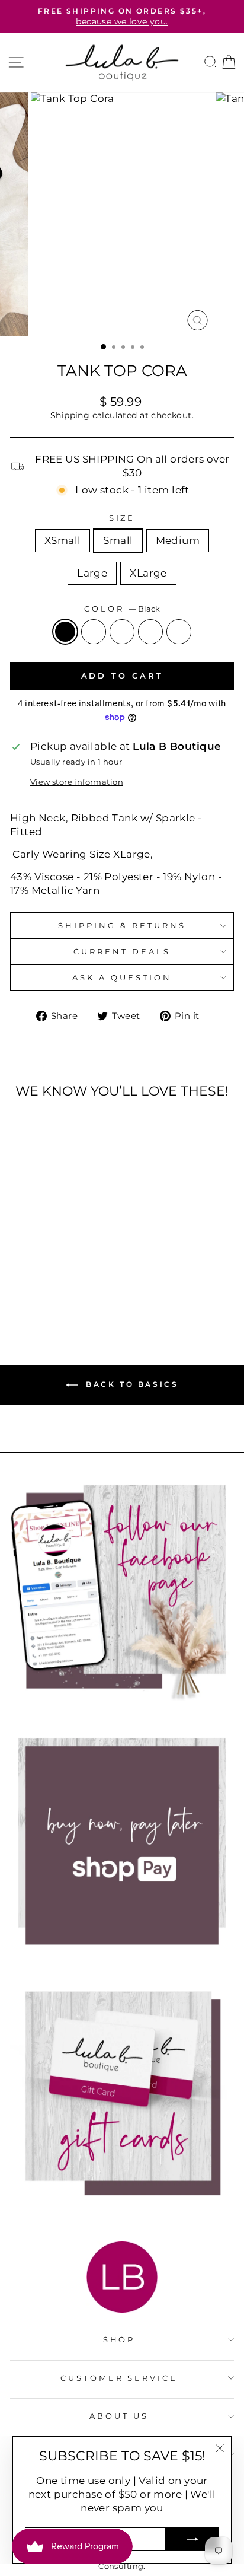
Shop (119, 2339)
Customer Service (119, 2378)
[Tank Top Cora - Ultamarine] (80, 1280)
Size (122, 518)
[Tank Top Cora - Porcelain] (39, 1280)
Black (65, 632)
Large (92, 573)
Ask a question (122, 977)
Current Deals (122, 951)
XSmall (62, 540)
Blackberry (122, 632)
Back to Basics (131, 1384)
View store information (77, 782)
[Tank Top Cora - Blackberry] (52, 1280)
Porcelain (94, 632)
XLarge (148, 573)
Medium (178, 540)
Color (122, 609)
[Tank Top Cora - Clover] (66, 1280)
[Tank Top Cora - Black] (25, 1280)
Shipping (70, 415)
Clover (150, 632)
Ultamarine (179, 632)
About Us (119, 2416)
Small (118, 540)
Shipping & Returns (122, 925)
